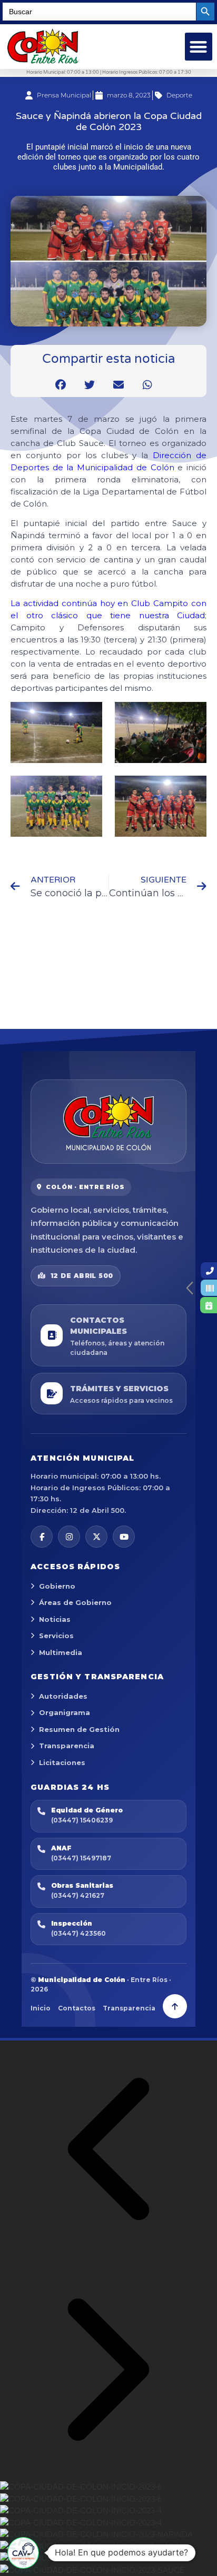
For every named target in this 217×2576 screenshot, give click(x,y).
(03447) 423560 (78, 1933)
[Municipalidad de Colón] (108, 1122)
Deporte (179, 95)
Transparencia (67, 1746)
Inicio (41, 2008)
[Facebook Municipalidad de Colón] (42, 1537)
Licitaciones (62, 1762)
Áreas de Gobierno (75, 1602)
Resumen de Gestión (79, 1729)
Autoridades (63, 1696)
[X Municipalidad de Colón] (96, 1537)
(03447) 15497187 (81, 1858)
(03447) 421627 (78, 1895)
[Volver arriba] (175, 2006)
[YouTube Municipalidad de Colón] (124, 1537)
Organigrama (65, 1712)
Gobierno (57, 1586)
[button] (199, 47)
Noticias (55, 1619)
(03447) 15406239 (82, 1820)
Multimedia (61, 1652)
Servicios (56, 1636)
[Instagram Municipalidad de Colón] (69, 1537)
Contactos (77, 2008)
